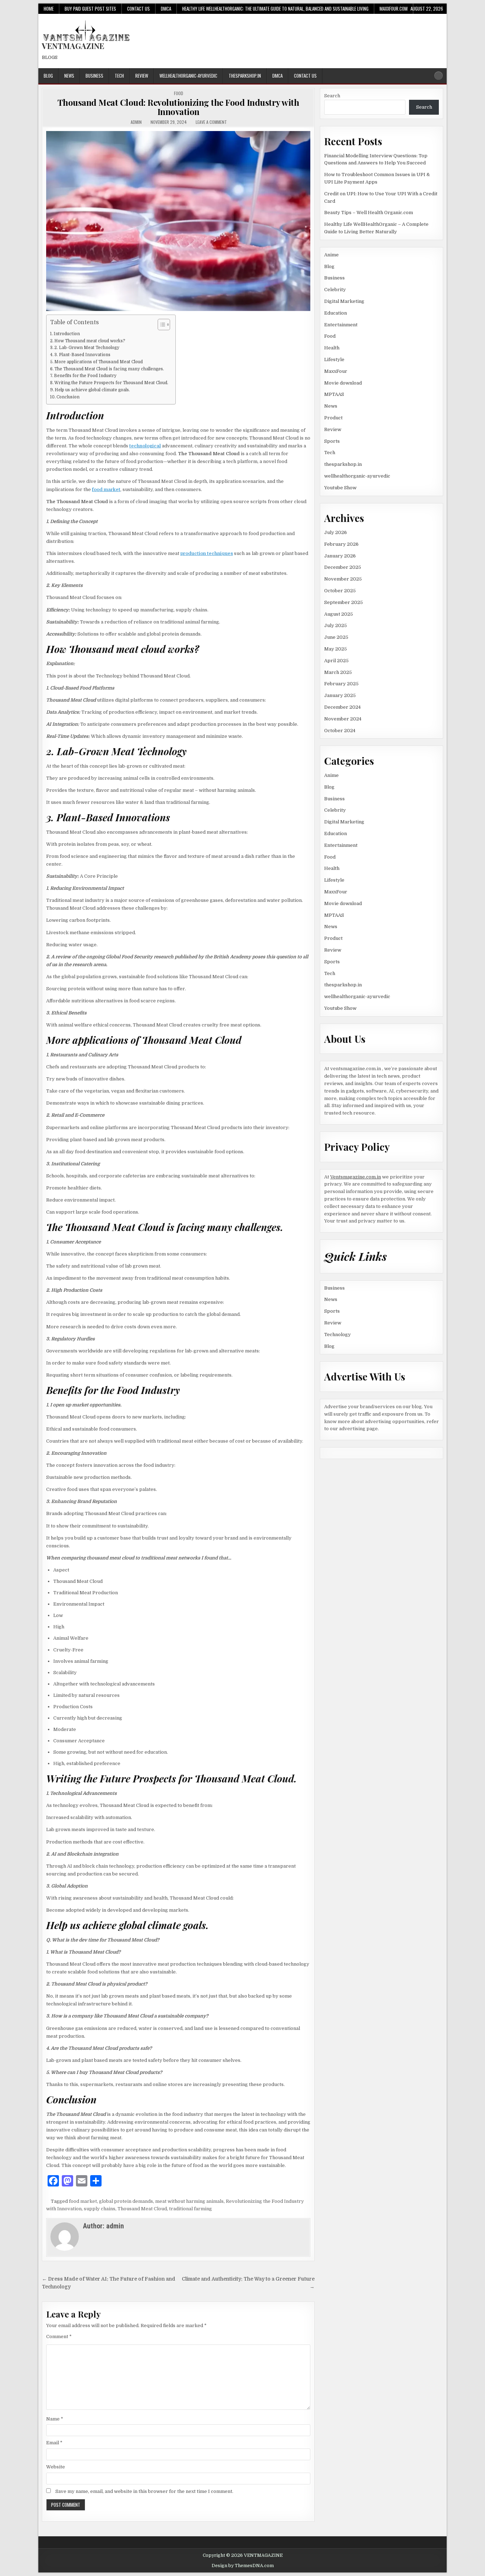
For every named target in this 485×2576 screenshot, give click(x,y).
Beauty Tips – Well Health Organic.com (369, 213)
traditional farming (190, 2209)
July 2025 (336, 625)
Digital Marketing (344, 301)
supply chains (100, 2209)
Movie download (343, 383)
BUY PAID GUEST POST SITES (90, 9)
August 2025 (339, 614)
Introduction (67, 334)
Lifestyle (334, 360)
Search (332, 96)
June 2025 (336, 637)
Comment (59, 2337)
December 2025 (343, 567)
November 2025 (343, 579)
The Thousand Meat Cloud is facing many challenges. (109, 369)
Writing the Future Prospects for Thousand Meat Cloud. (111, 383)
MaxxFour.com (394, 9)
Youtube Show (340, 488)
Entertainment (341, 325)
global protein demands (126, 2201)
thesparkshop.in (245, 76)
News (69, 76)
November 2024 (343, 719)
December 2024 (342, 707)
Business (94, 76)
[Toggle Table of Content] (160, 325)
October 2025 (340, 591)
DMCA (166, 9)
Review (142, 76)
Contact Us (138, 9)
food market (106, 489)
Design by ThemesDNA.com (243, 2566)
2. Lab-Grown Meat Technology (87, 348)
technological (145, 446)
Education (336, 313)
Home (49, 9)
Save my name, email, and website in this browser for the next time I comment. (144, 2491)
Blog (48, 76)
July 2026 (336, 532)
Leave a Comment (211, 122)
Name (55, 2419)
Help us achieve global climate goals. (92, 390)
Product (333, 418)
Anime (331, 255)
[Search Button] (438, 76)
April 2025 (336, 661)
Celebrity (335, 290)
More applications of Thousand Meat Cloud (99, 362)
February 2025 (341, 684)
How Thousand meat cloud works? (90, 341)
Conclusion (68, 397)
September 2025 (344, 602)
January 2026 (340, 556)
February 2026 (341, 544)
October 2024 (340, 731)
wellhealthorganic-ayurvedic (188, 76)
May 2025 (336, 649)
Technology (337, 1335)
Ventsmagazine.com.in (356, 1177)
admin (136, 122)
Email (54, 2443)
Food (179, 93)
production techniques (207, 553)
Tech (119, 76)
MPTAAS (334, 394)
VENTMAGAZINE (73, 46)
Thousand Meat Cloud (142, 2209)
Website (56, 2467)
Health (332, 348)
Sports (332, 441)
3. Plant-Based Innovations (82, 355)
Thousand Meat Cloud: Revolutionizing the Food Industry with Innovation (178, 107)
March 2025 (338, 672)
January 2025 (340, 695)
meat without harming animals (189, 2201)
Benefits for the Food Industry (85, 376)
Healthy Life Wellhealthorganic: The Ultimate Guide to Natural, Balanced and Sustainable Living (275, 9)
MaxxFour (336, 371)
